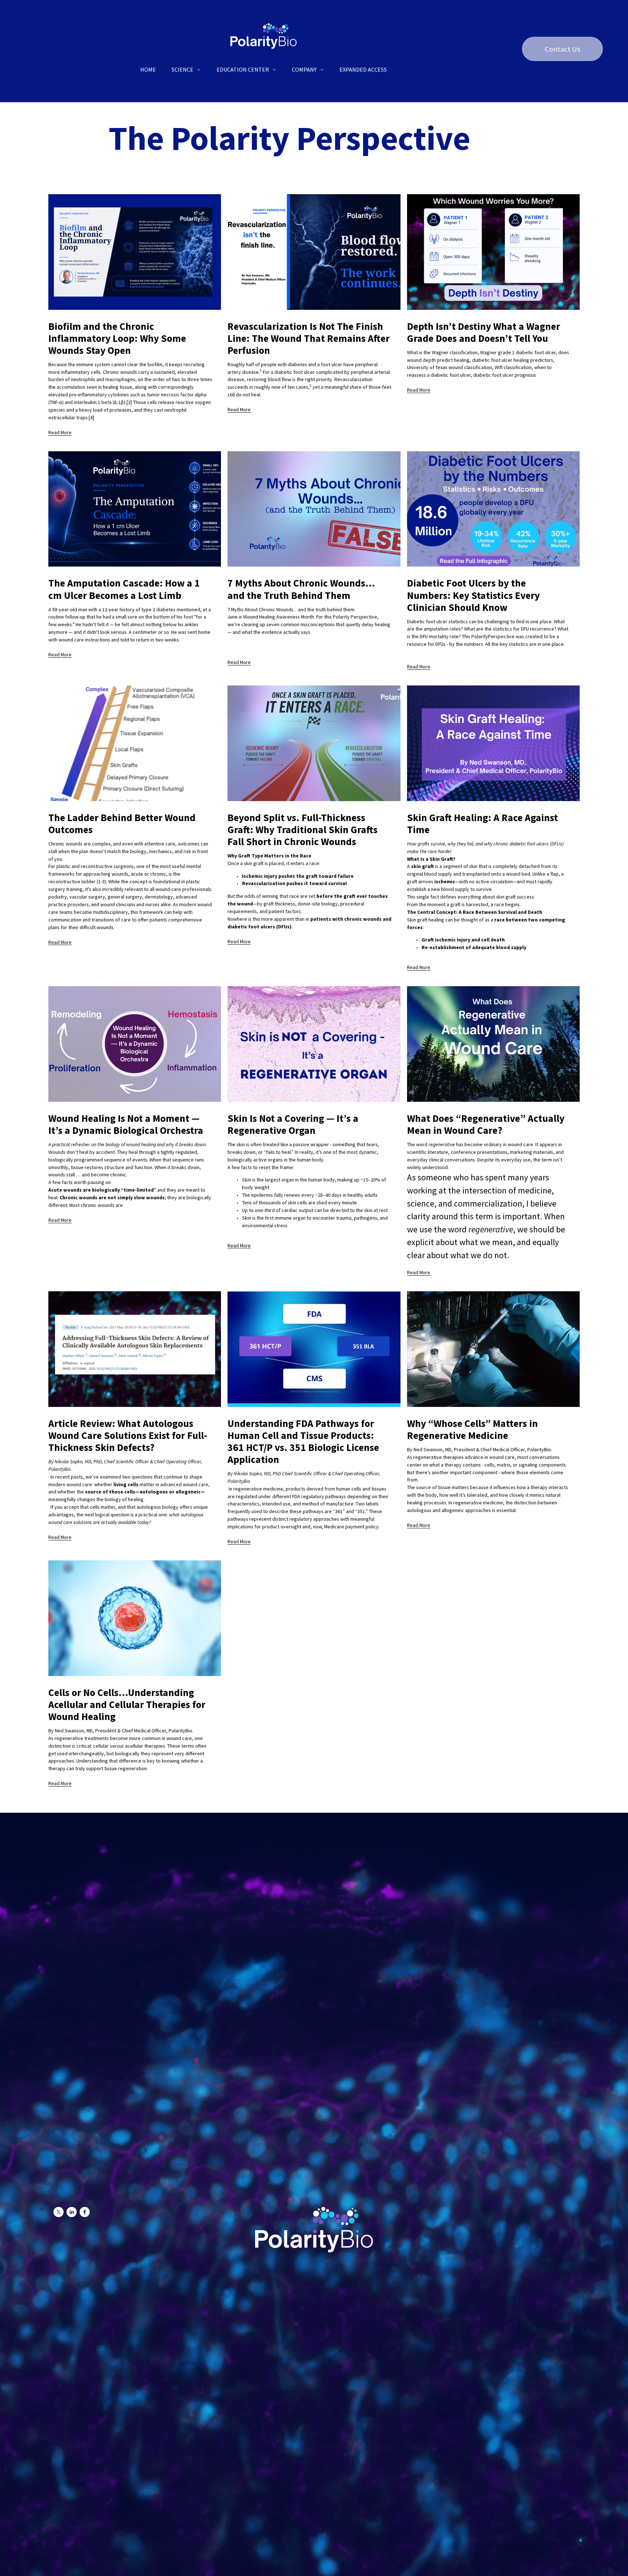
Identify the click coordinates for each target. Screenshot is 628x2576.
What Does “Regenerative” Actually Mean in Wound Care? (486, 1124)
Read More (60, 432)
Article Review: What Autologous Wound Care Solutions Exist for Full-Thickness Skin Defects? (128, 1435)
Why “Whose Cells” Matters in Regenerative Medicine (472, 1429)
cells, (490, 1465)
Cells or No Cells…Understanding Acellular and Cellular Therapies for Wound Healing (127, 1705)
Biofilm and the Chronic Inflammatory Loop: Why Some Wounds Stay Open (117, 338)
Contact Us (563, 49)
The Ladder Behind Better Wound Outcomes (122, 824)
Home (148, 69)
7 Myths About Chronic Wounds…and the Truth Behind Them (301, 589)
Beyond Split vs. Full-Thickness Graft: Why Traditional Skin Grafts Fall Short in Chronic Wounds (303, 830)
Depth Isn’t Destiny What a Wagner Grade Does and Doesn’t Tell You (484, 332)
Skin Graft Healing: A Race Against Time (482, 824)
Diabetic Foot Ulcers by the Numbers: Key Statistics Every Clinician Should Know (473, 595)
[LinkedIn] (72, 2212)
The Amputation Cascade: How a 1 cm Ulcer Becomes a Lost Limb (124, 589)
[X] (59, 2212)
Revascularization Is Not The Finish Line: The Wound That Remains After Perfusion (309, 338)
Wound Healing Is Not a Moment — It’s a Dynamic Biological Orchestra (126, 1124)
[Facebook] (85, 2212)
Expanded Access (363, 69)
